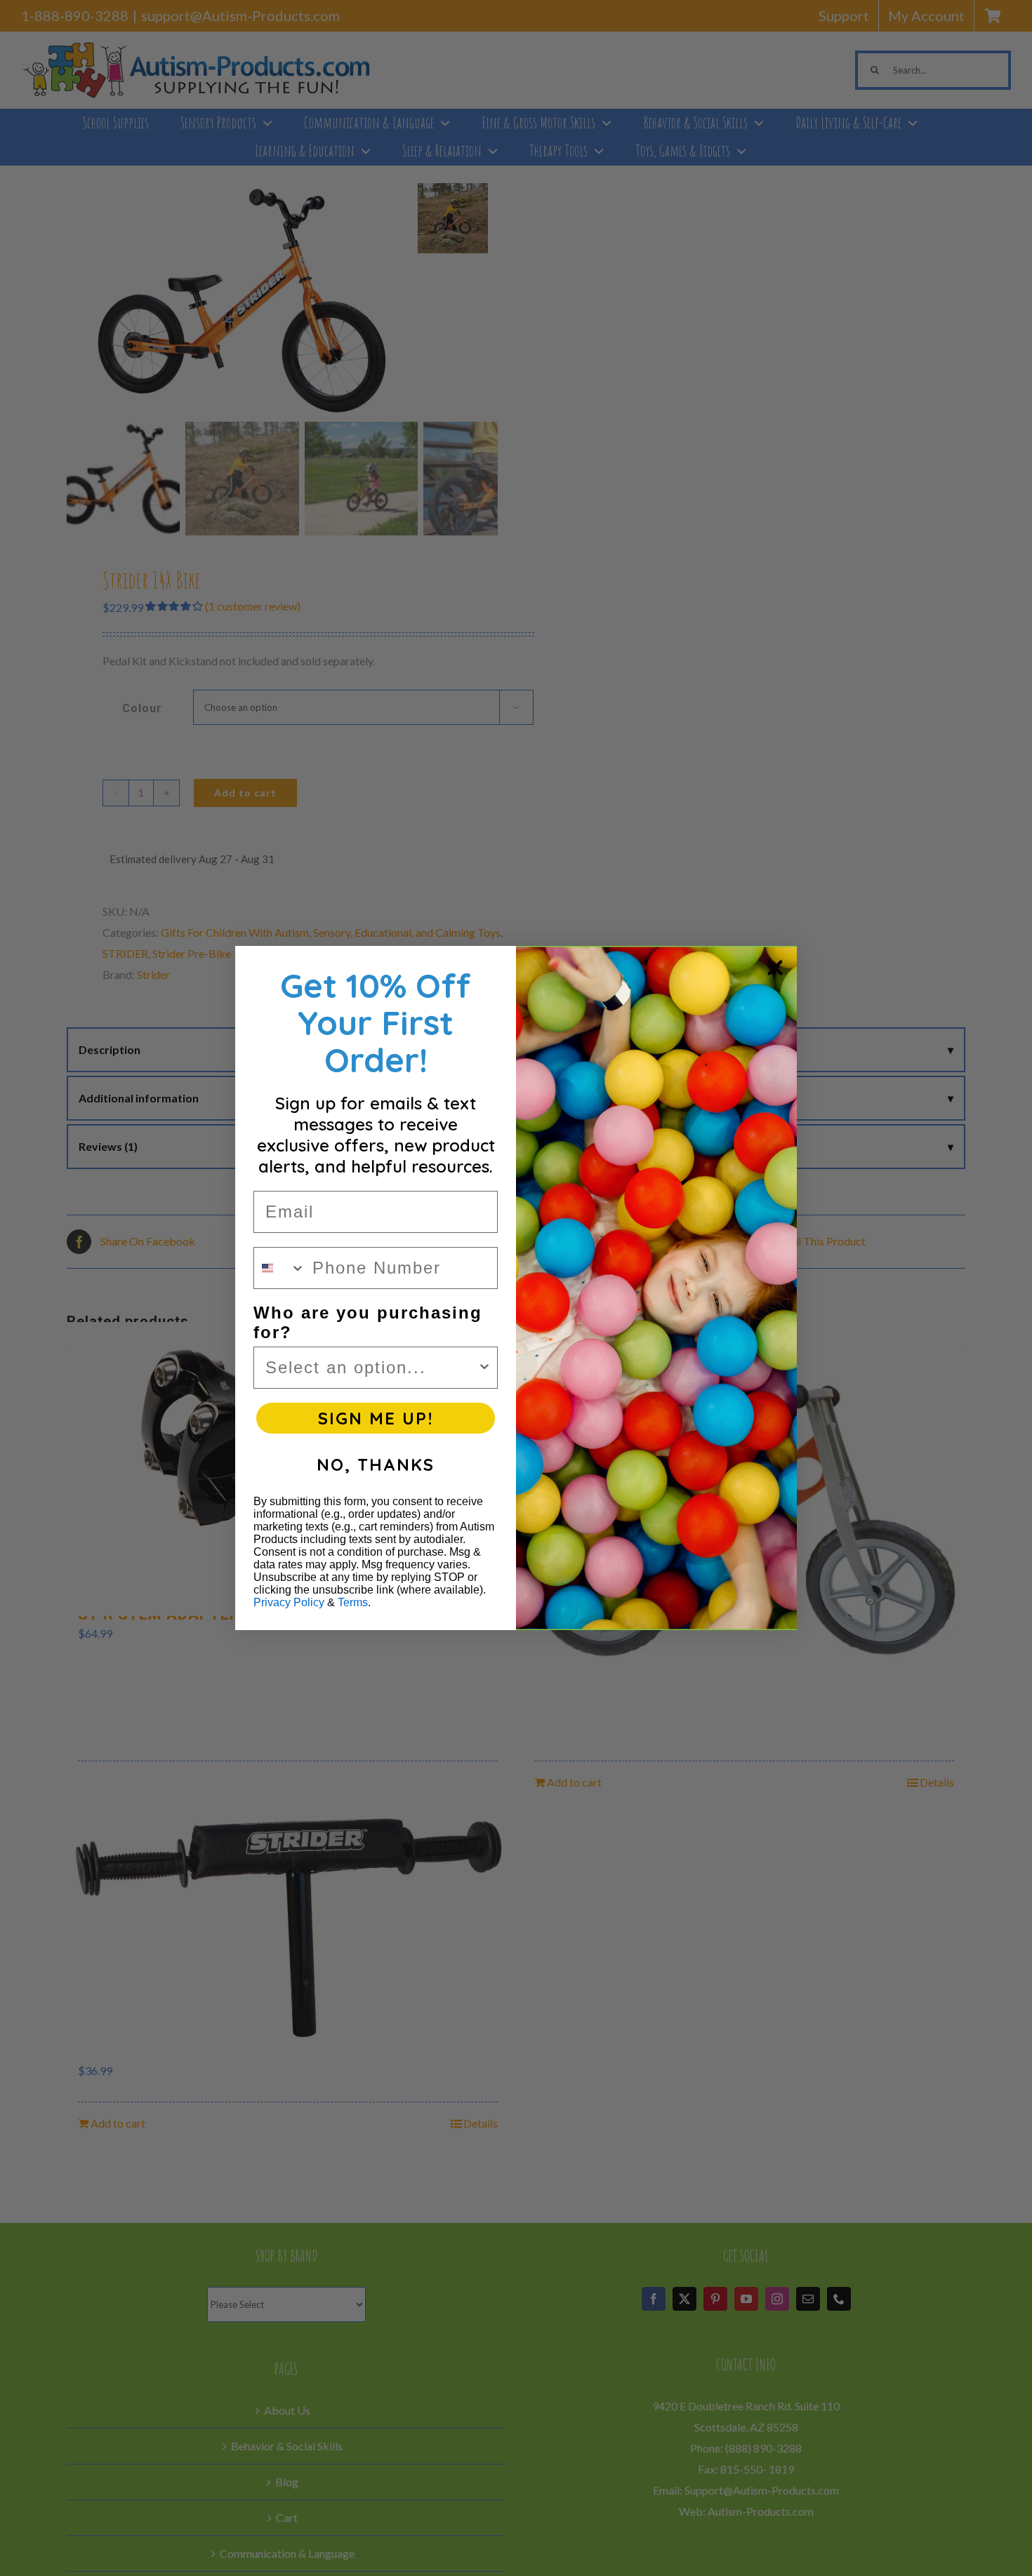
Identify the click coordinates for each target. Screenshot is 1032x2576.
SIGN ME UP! (376, 1418)
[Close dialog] (775, 968)
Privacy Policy (289, 1602)
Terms (353, 1602)
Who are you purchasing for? (368, 1322)
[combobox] (280, 1268)
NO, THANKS (376, 1464)
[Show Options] (484, 1368)
